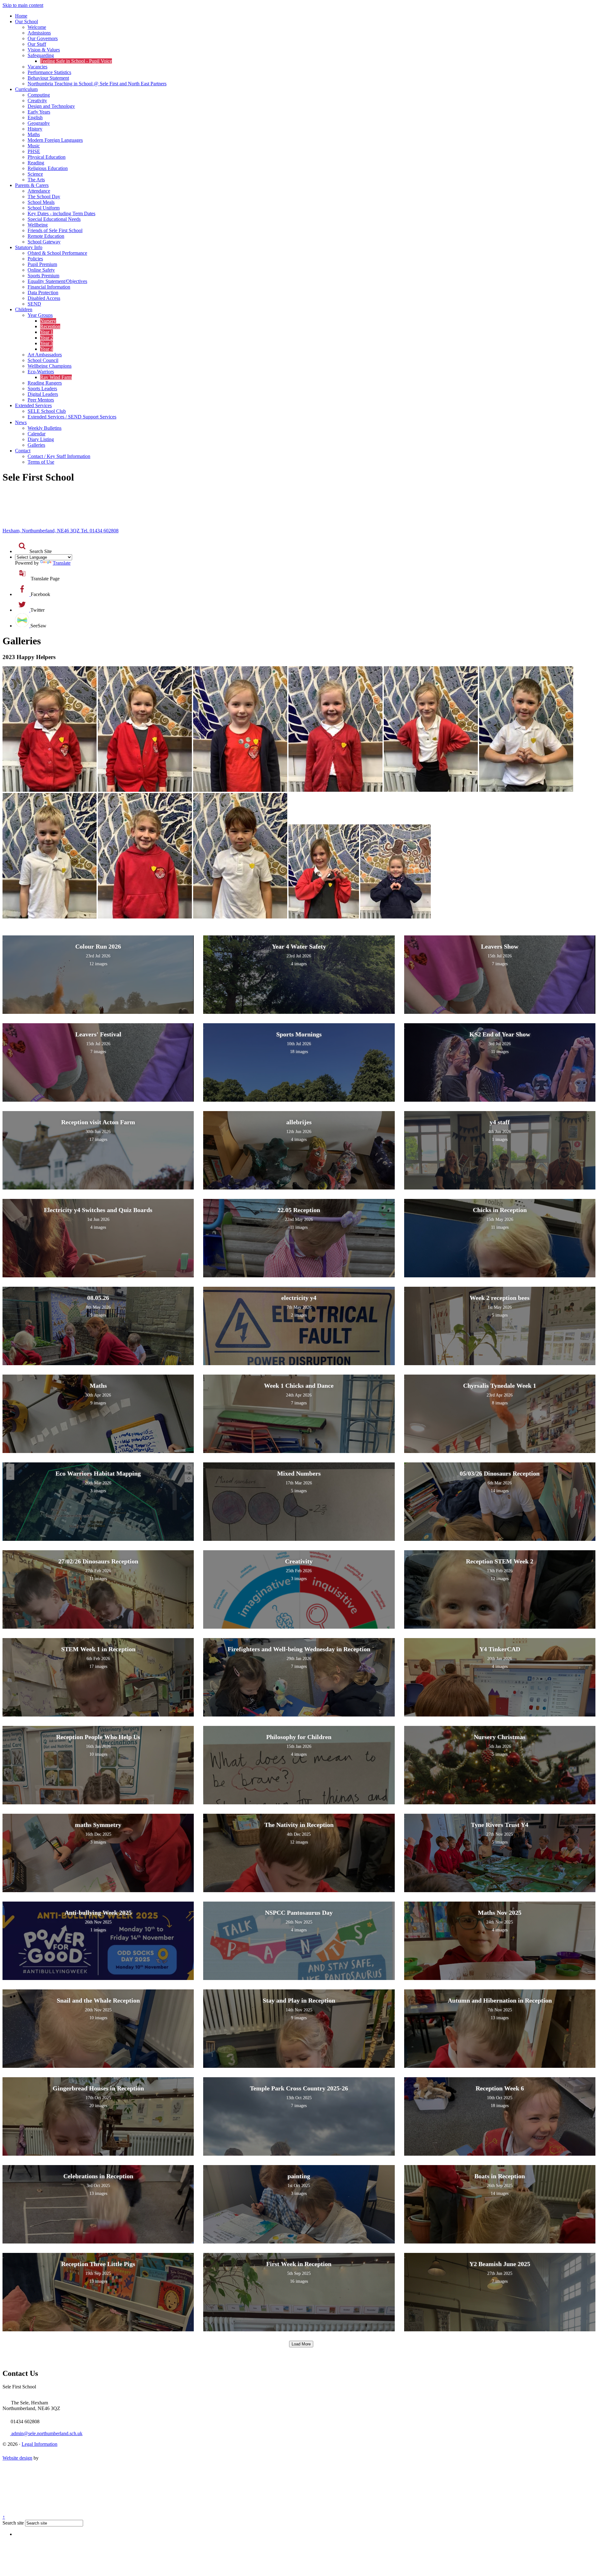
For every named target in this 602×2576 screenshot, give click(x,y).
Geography (39, 123)
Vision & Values (44, 50)
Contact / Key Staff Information (59, 456)
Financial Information (49, 287)
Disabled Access (44, 298)
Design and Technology (51, 106)
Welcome (37, 27)
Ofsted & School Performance (57, 253)
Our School (26, 21)
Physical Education (47, 157)
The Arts (36, 180)
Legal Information (40, 2444)
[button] (22, 546)
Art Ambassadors (45, 355)
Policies (35, 259)
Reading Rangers (45, 383)
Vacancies (37, 67)
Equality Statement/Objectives (57, 281)
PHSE (34, 151)
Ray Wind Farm (56, 377)
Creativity (37, 101)
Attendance (39, 191)
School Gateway (44, 242)
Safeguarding (41, 55)
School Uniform (44, 208)
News (21, 422)
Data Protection (43, 293)
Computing (39, 95)
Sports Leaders (42, 389)
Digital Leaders (43, 394)
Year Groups (40, 315)
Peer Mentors (41, 400)
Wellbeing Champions (50, 366)
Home (21, 16)
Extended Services (33, 405)
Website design (17, 2458)
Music (34, 146)
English (35, 117)
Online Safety (41, 270)
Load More (301, 2344)
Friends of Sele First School (55, 230)
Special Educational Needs (54, 219)
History (35, 129)
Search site (13, 2523)
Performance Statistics (49, 72)
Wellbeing (38, 225)
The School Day (44, 197)
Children (24, 309)
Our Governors (43, 38)
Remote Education (46, 236)
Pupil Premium (42, 264)
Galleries (36, 445)
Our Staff (37, 44)
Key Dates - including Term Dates (61, 213)
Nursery (48, 321)
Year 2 (47, 338)
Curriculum (26, 89)
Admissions (39, 33)
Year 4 (47, 349)
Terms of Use (41, 462)
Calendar (37, 434)
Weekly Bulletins (45, 428)
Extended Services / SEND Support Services (72, 417)
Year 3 (47, 343)
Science (35, 174)
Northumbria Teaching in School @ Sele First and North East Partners (97, 84)
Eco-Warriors (41, 372)
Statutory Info (29, 247)
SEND (34, 304)
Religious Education (48, 168)
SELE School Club (47, 411)
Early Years (39, 112)
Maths (34, 134)
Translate (62, 563)
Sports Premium (43, 276)
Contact (23, 451)
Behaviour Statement (48, 78)
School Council (43, 360)
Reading (36, 163)
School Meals (41, 202)
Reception (50, 326)
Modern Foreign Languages (55, 140)
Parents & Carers (32, 185)
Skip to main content (23, 5)
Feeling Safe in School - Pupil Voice (76, 61)
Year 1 (47, 332)
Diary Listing (41, 439)
